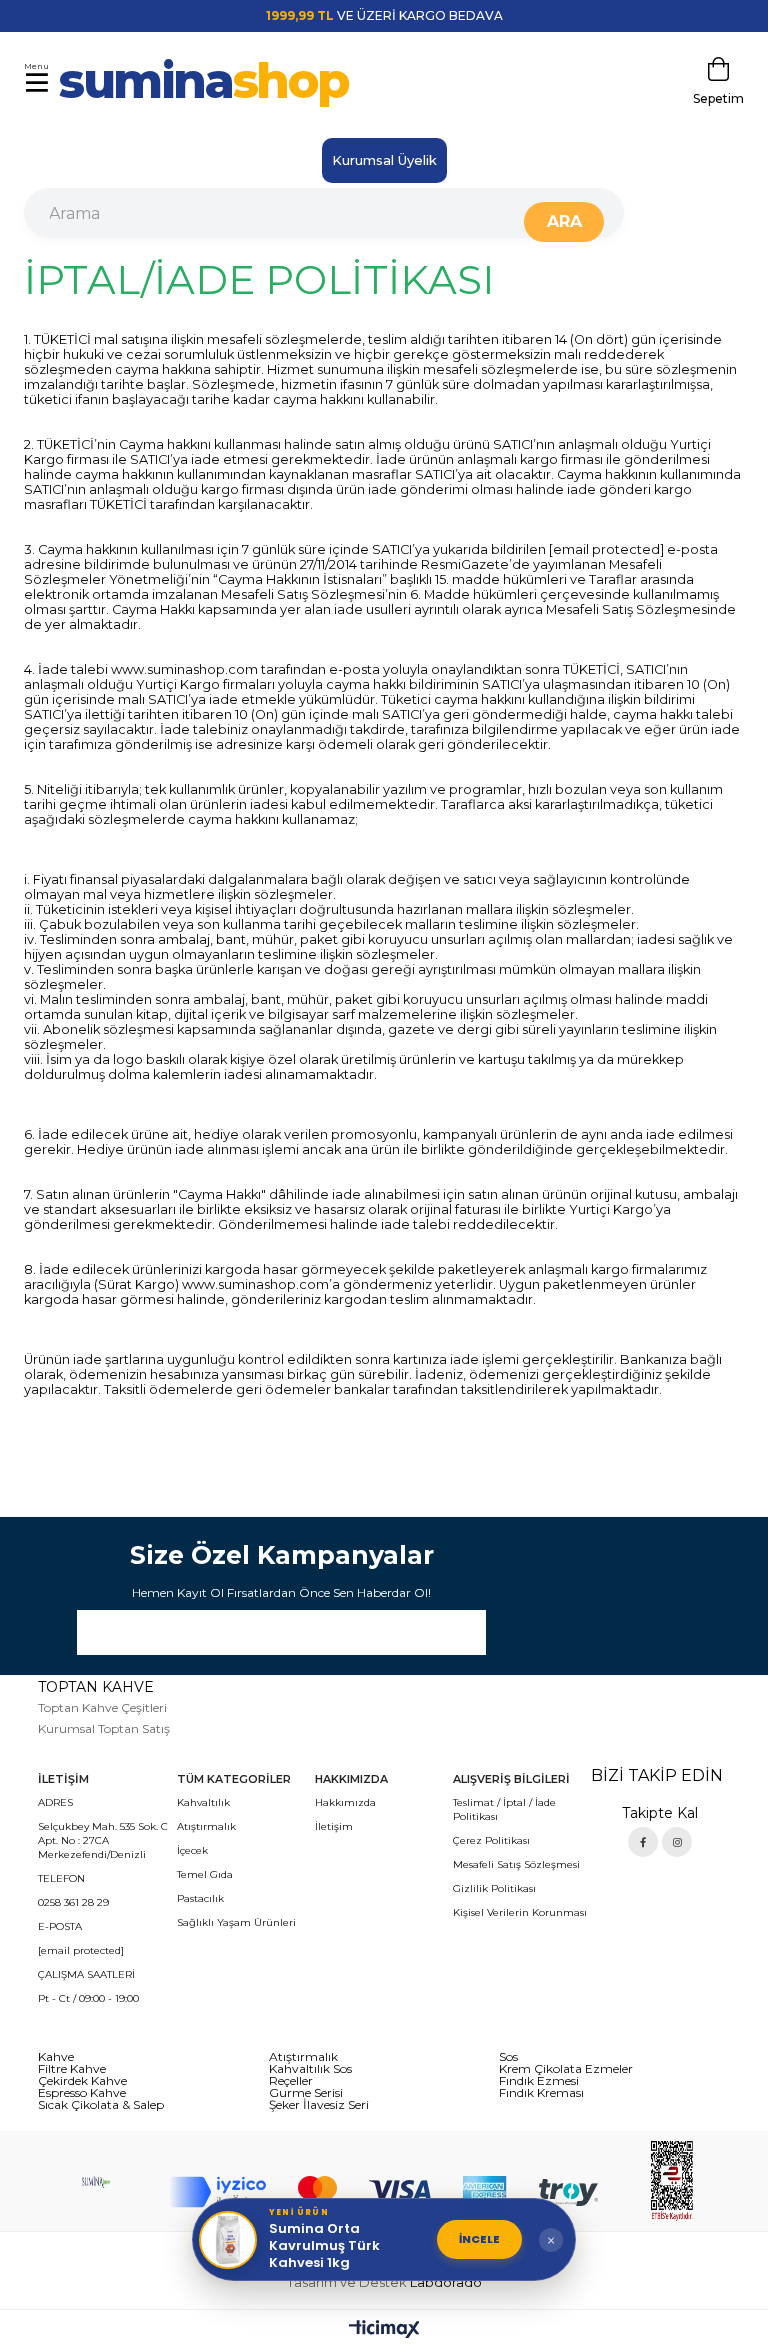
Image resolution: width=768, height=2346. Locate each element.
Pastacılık (200, 1898)
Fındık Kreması (541, 2093)
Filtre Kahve (72, 2069)
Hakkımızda (345, 1802)
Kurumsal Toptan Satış (104, 1728)
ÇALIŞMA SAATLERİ (86, 1974)
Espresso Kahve (82, 2093)
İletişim (334, 1826)
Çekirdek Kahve (82, 2081)
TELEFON (61, 1878)
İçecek (192, 1850)
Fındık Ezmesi (539, 2081)
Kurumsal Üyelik (384, 160)
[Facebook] (643, 1842)
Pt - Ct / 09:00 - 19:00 (88, 1998)
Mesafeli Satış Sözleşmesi (516, 1864)
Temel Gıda (205, 1874)
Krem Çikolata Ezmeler (566, 2069)
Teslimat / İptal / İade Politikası (504, 1809)
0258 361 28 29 (73, 1902)
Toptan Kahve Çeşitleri (102, 1707)
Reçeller (291, 2081)
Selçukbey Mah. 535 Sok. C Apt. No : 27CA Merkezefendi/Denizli (103, 1840)
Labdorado (446, 2282)
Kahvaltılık (203, 1802)
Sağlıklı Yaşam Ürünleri (236, 1922)
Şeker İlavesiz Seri (319, 2105)
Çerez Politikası (491, 1840)
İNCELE (479, 2239)
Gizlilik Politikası (494, 1888)
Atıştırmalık (206, 1826)
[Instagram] (677, 1842)
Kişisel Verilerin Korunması (520, 1912)
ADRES (55, 1802)
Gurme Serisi (306, 2093)
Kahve (56, 2057)
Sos (508, 2057)
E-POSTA (60, 1926)
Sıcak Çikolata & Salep (101, 2105)
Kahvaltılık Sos (310, 2069)
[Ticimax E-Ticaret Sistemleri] (384, 2330)
